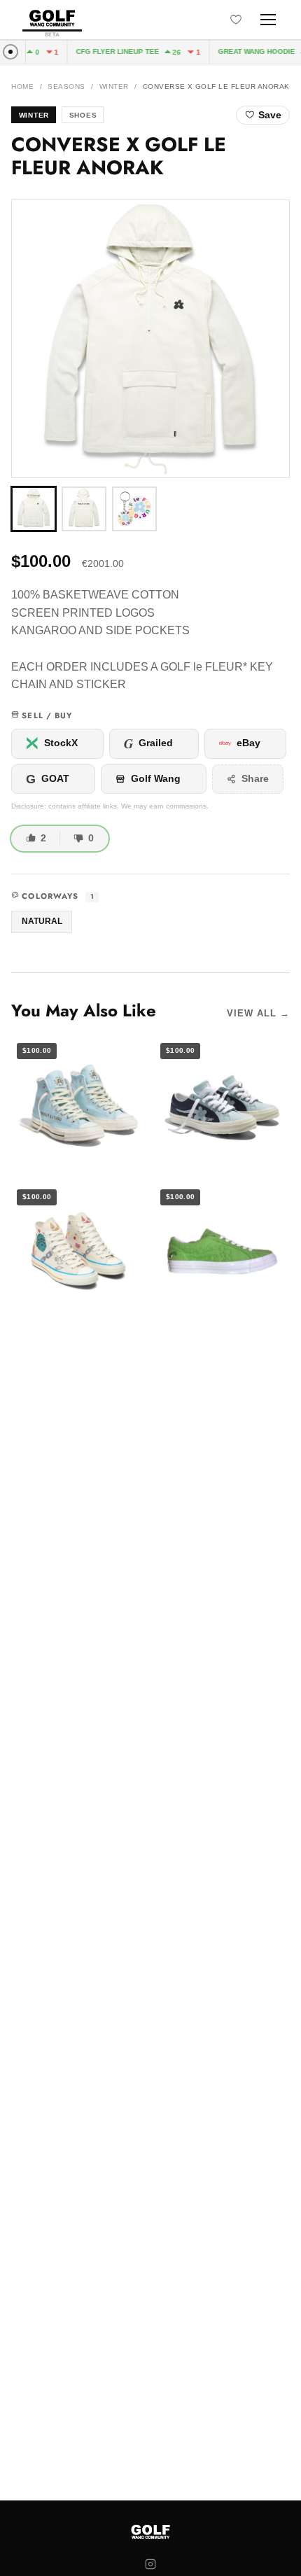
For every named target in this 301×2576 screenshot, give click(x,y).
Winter (114, 86)
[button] (150, 339)
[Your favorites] (236, 20)
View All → (258, 1013)
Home (22, 86)
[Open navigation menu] (268, 20)
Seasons (66, 86)
